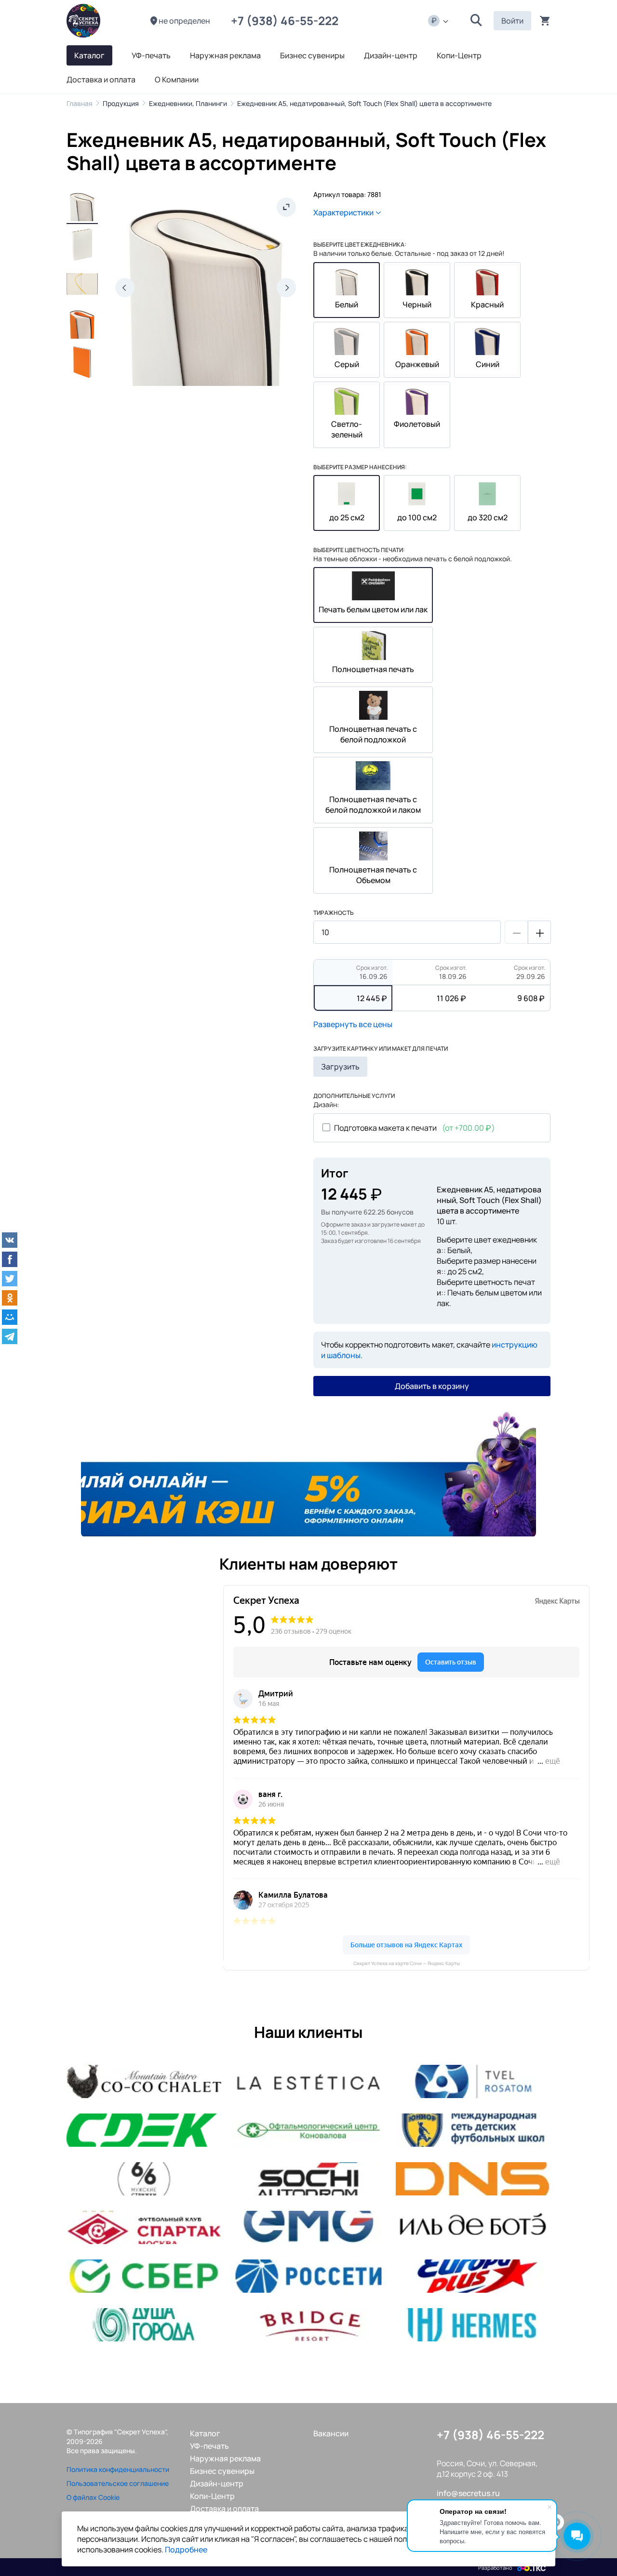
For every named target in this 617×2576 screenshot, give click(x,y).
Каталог (205, 2433)
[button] (476, 21)
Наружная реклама (225, 2458)
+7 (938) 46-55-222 (287, 20)
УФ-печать (209, 2446)
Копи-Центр (212, 2496)
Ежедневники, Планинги (188, 103)
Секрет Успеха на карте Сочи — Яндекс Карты (407, 1963)
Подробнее (186, 2550)
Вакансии (331, 2433)
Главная (80, 103)
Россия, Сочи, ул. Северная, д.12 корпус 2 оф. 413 (487, 2469)
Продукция (121, 103)
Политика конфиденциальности (118, 2469)
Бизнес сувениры (222, 2471)
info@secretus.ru (468, 2493)
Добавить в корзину (432, 1386)
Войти (512, 21)
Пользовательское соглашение (118, 2483)
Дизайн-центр (217, 2484)
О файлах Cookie (93, 2497)
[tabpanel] (308, 1474)
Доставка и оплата (224, 2509)
